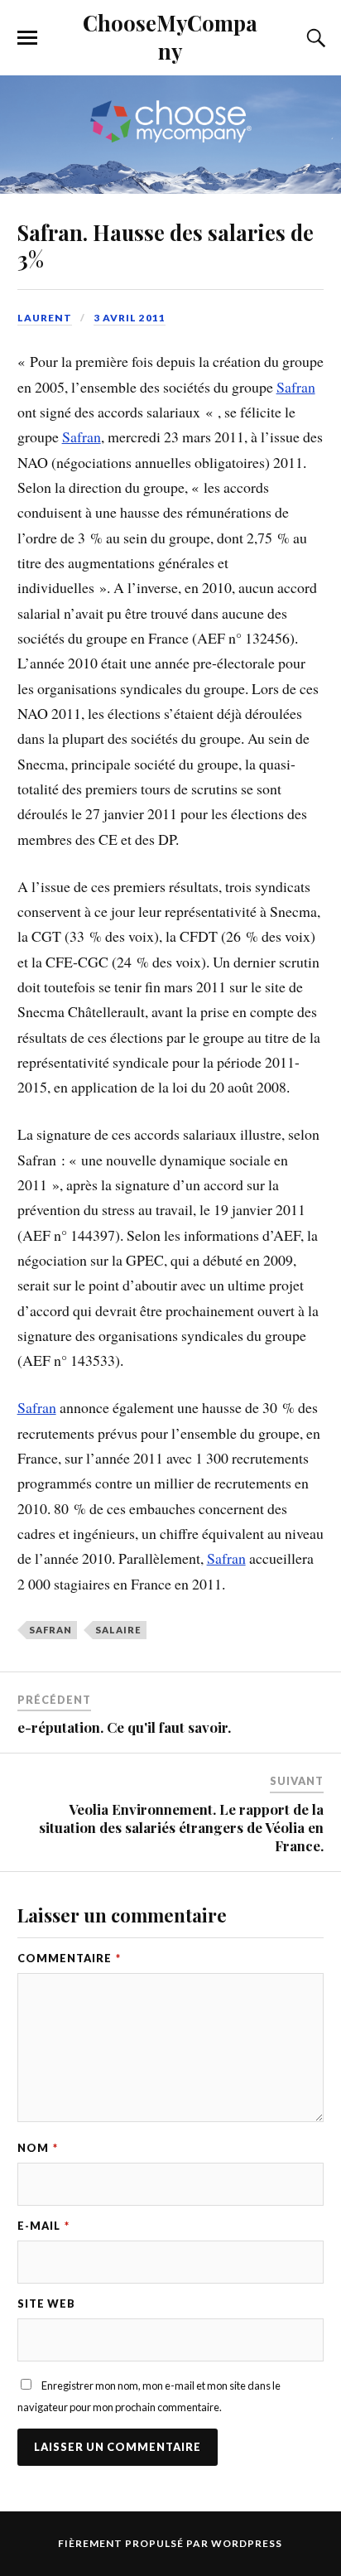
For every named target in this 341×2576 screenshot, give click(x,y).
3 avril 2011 (130, 318)
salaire (118, 1630)
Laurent (45, 318)
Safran (296, 387)
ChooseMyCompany (170, 36)
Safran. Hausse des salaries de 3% (166, 245)
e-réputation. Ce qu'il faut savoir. (124, 1727)
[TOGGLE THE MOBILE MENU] (27, 38)
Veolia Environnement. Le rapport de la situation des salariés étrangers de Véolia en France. (181, 1827)
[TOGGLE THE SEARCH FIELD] (314, 38)
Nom (38, 2148)
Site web (46, 2303)
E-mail (43, 2226)
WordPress (247, 2543)
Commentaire (69, 1958)
